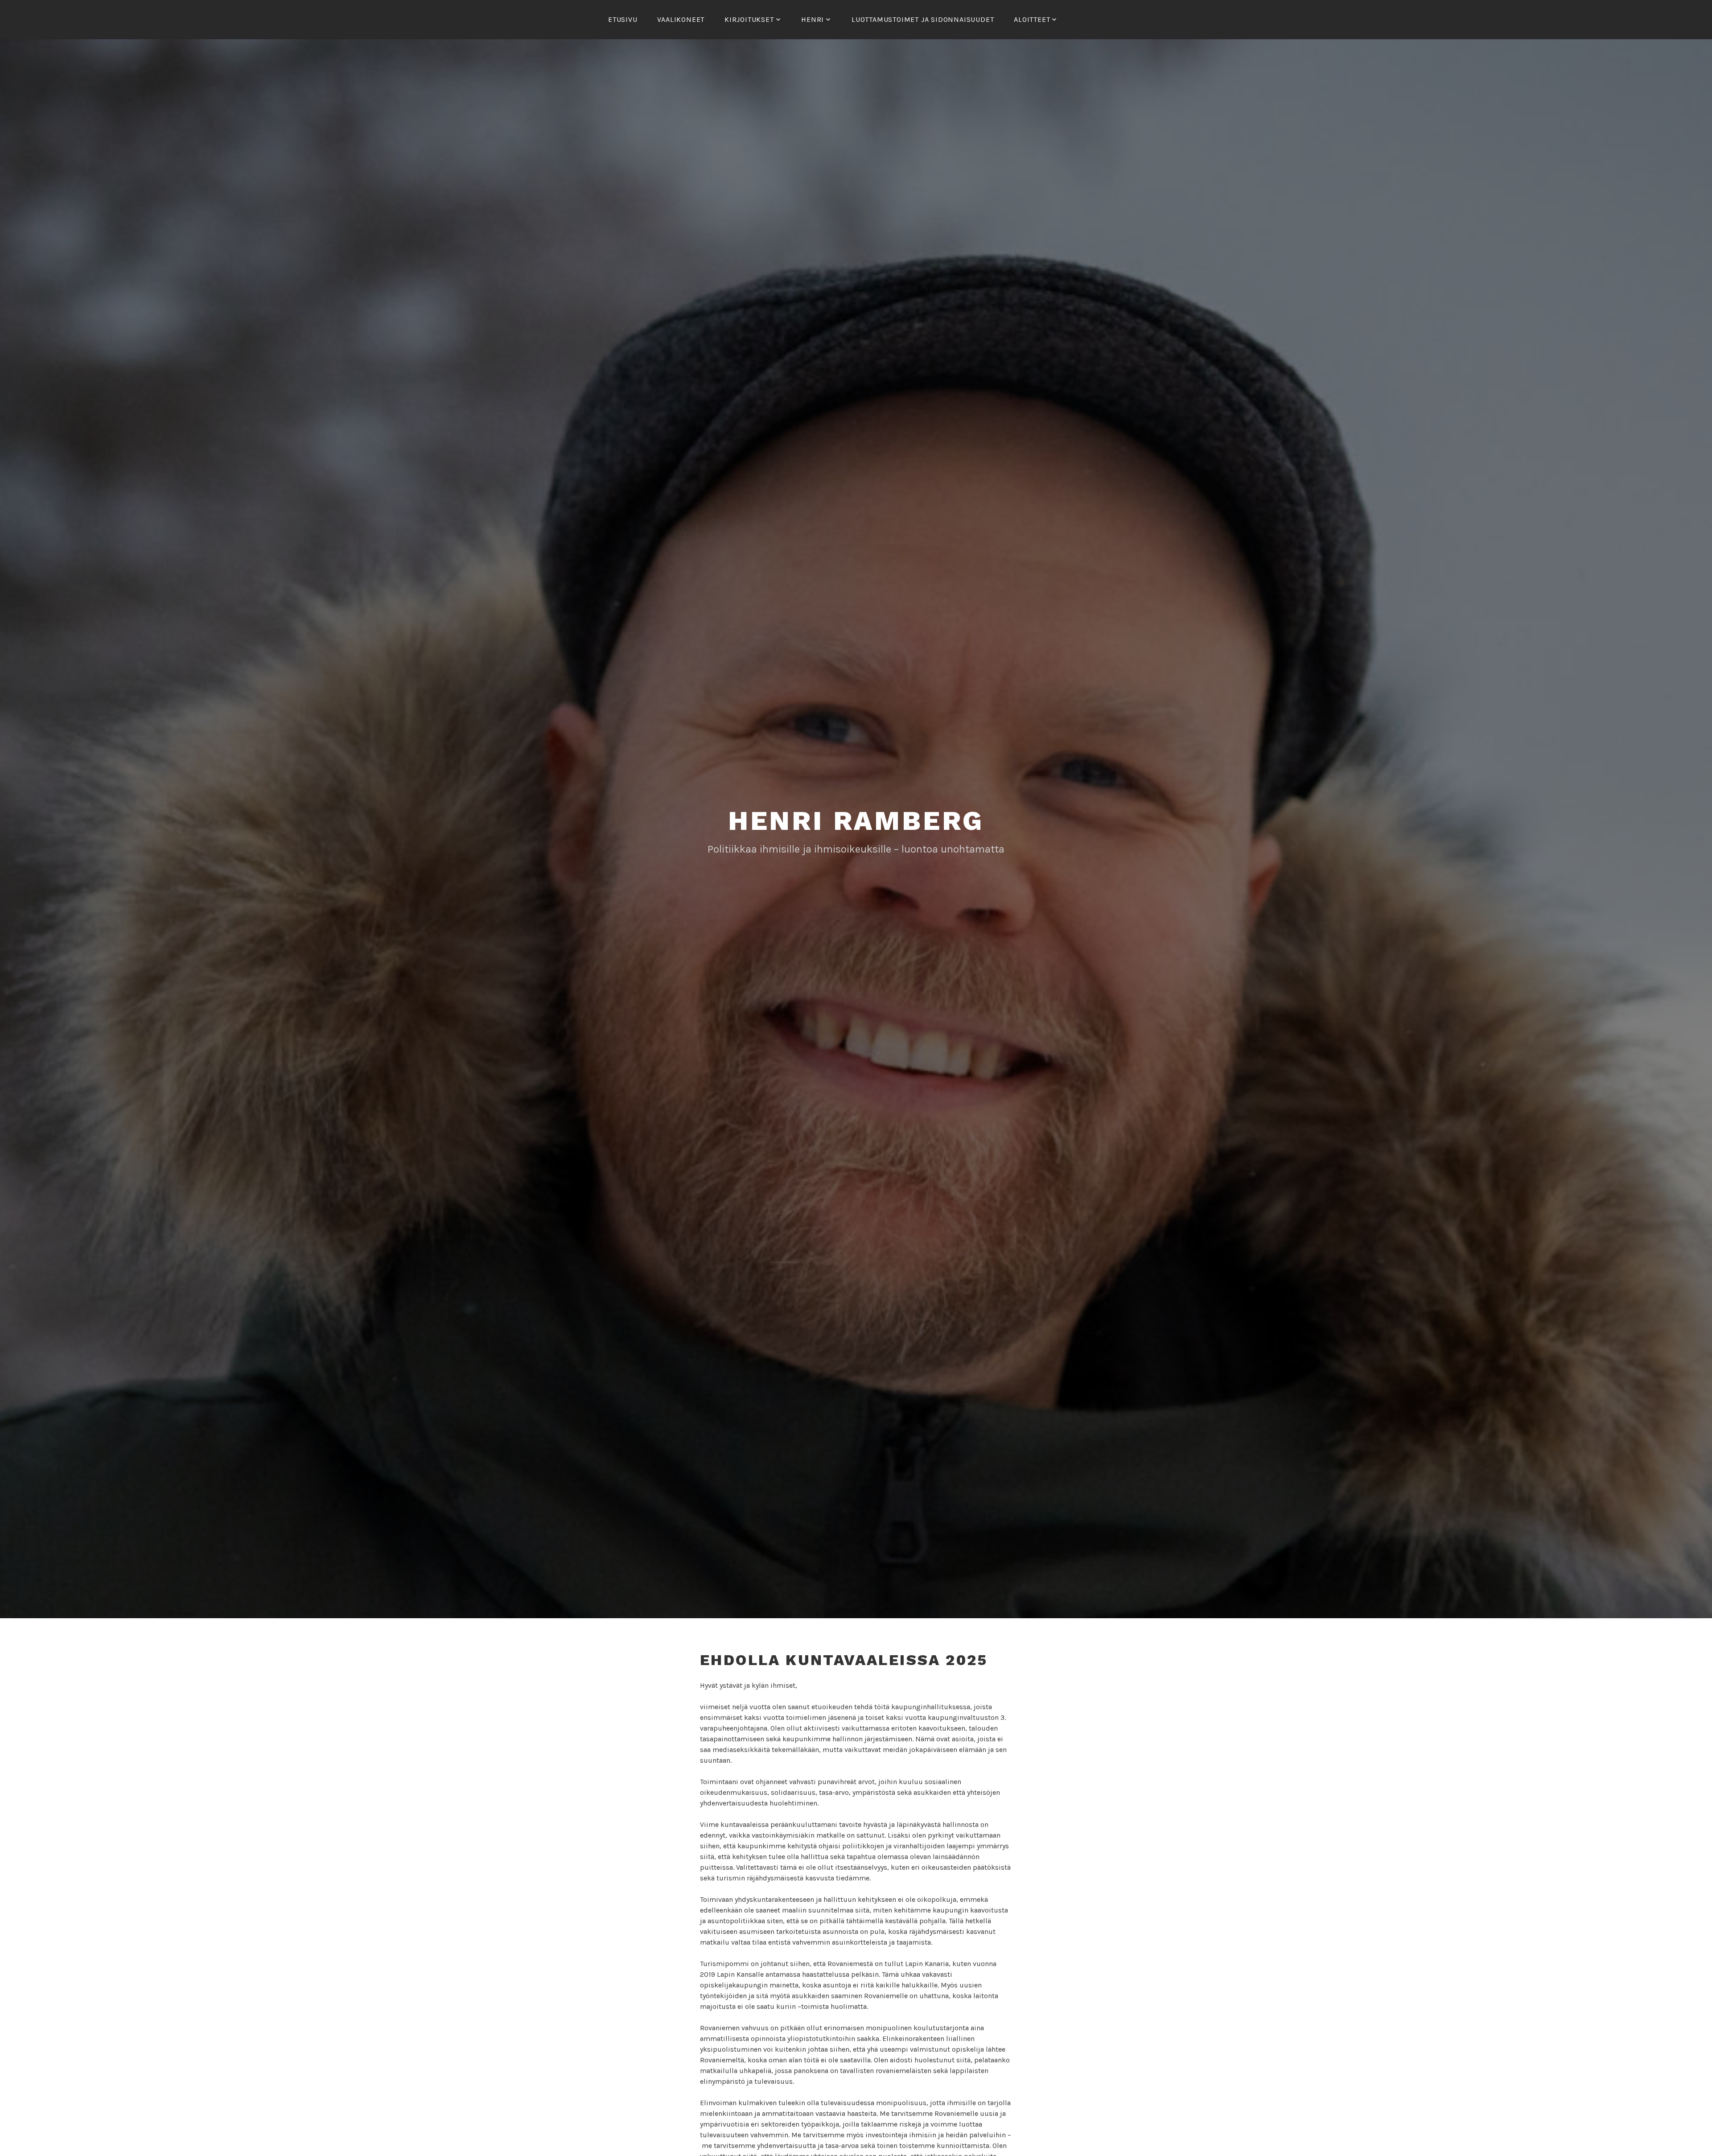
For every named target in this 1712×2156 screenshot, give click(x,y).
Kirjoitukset (749, 19)
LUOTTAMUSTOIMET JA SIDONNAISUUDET (923, 19)
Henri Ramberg (856, 821)
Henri (813, 19)
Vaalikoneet (681, 19)
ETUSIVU (623, 19)
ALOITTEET (1032, 19)
